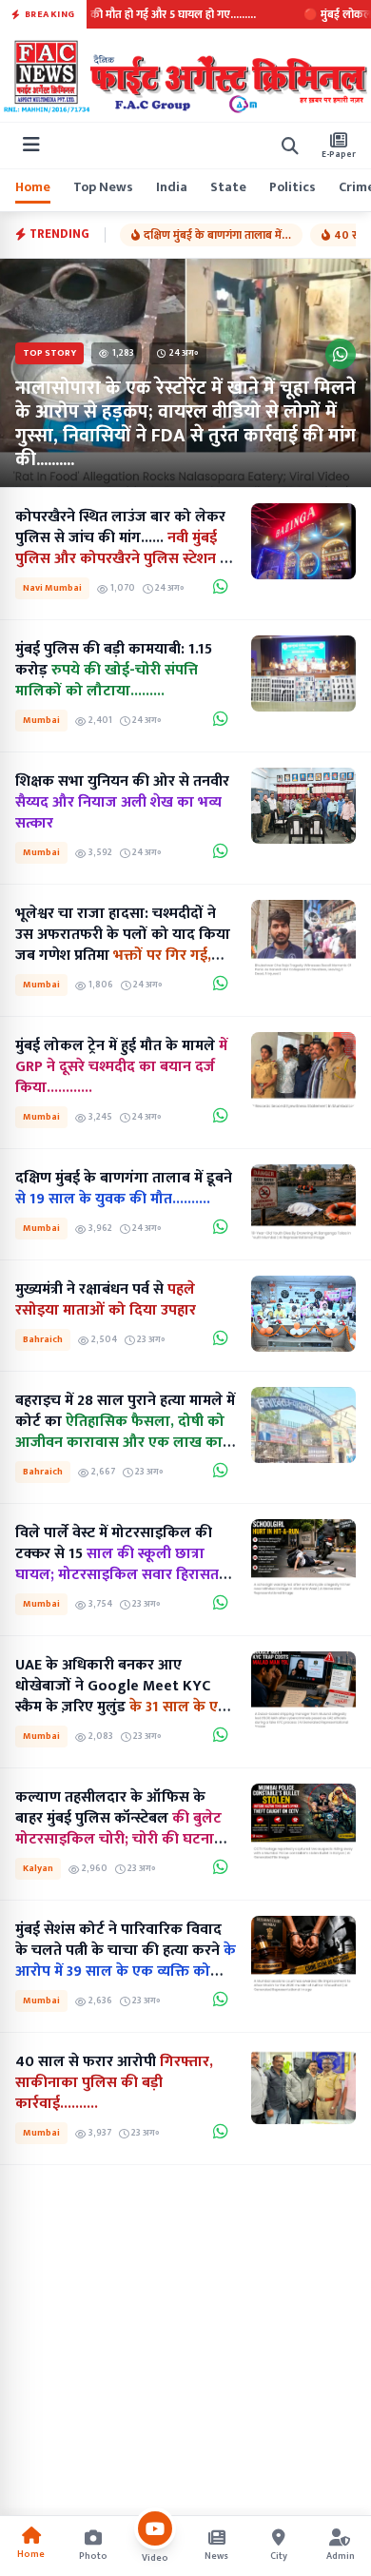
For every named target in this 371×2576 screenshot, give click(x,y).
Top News (103, 187)
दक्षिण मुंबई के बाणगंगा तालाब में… (217, 235)
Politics (293, 187)
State (228, 187)
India (172, 187)
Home (33, 187)
